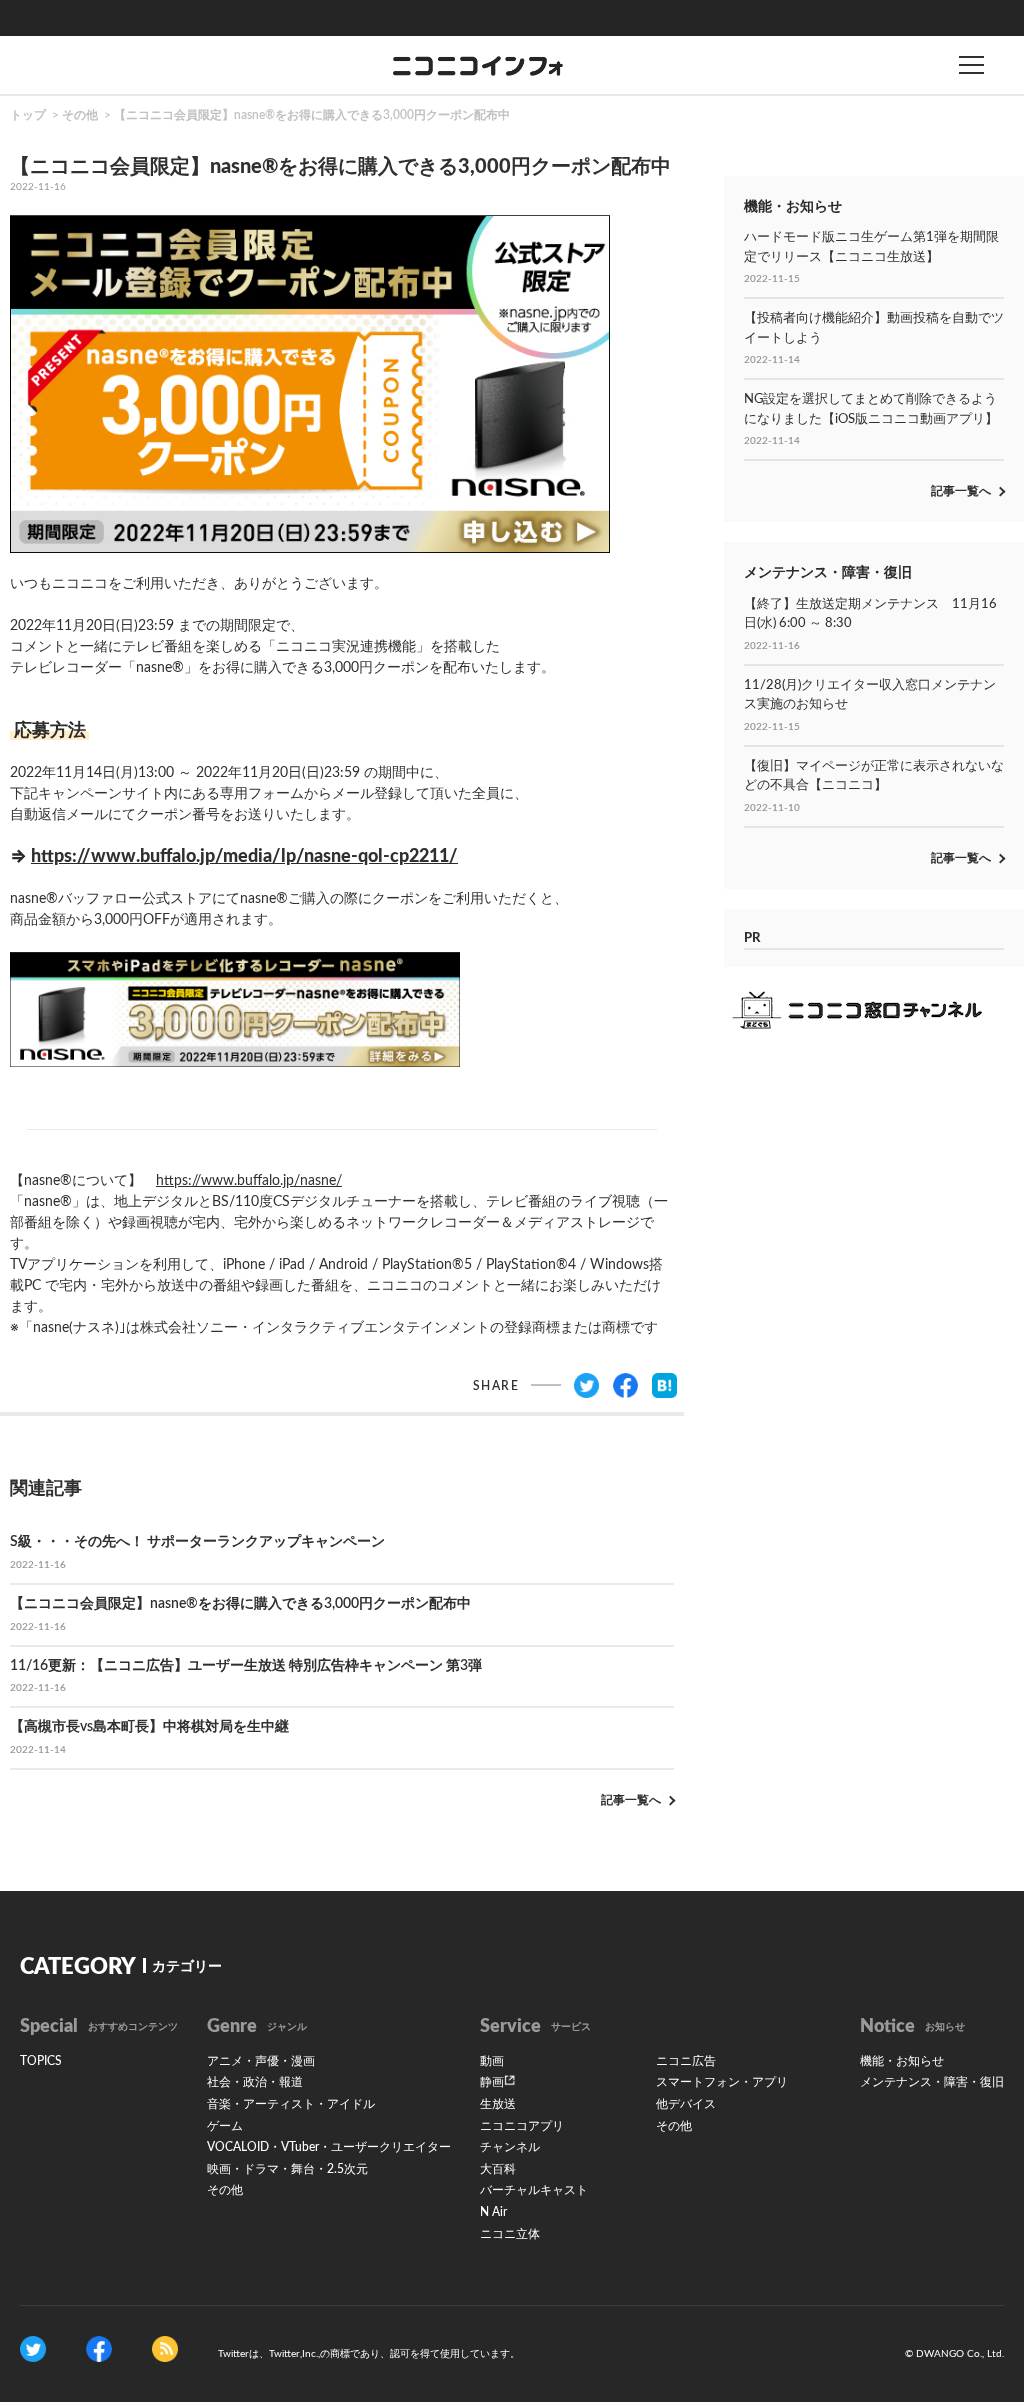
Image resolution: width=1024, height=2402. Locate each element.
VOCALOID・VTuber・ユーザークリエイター (329, 2147)
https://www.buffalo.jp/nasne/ (249, 1181)
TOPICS (41, 2061)
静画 (492, 2082)
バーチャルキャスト (534, 2190)
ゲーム (225, 2126)
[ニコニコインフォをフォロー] (33, 2349)
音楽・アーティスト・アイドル (291, 2104)
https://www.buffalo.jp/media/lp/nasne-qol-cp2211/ (244, 857)
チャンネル (510, 2147)
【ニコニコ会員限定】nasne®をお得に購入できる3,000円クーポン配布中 (312, 115)
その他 (80, 115)
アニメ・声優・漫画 (261, 2061)
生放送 (498, 2104)
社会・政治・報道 (255, 2082)
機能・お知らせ (902, 2061)
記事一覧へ (631, 1800)
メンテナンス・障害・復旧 (932, 2082)
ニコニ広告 (686, 2061)
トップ (28, 115)
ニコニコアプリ (522, 2126)
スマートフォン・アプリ (722, 2082)
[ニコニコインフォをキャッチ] (165, 2349)
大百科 (498, 2169)
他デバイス (686, 2104)
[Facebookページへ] (99, 2349)
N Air (493, 2212)
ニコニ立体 (510, 2234)
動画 (492, 2061)
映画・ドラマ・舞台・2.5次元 (287, 2169)
